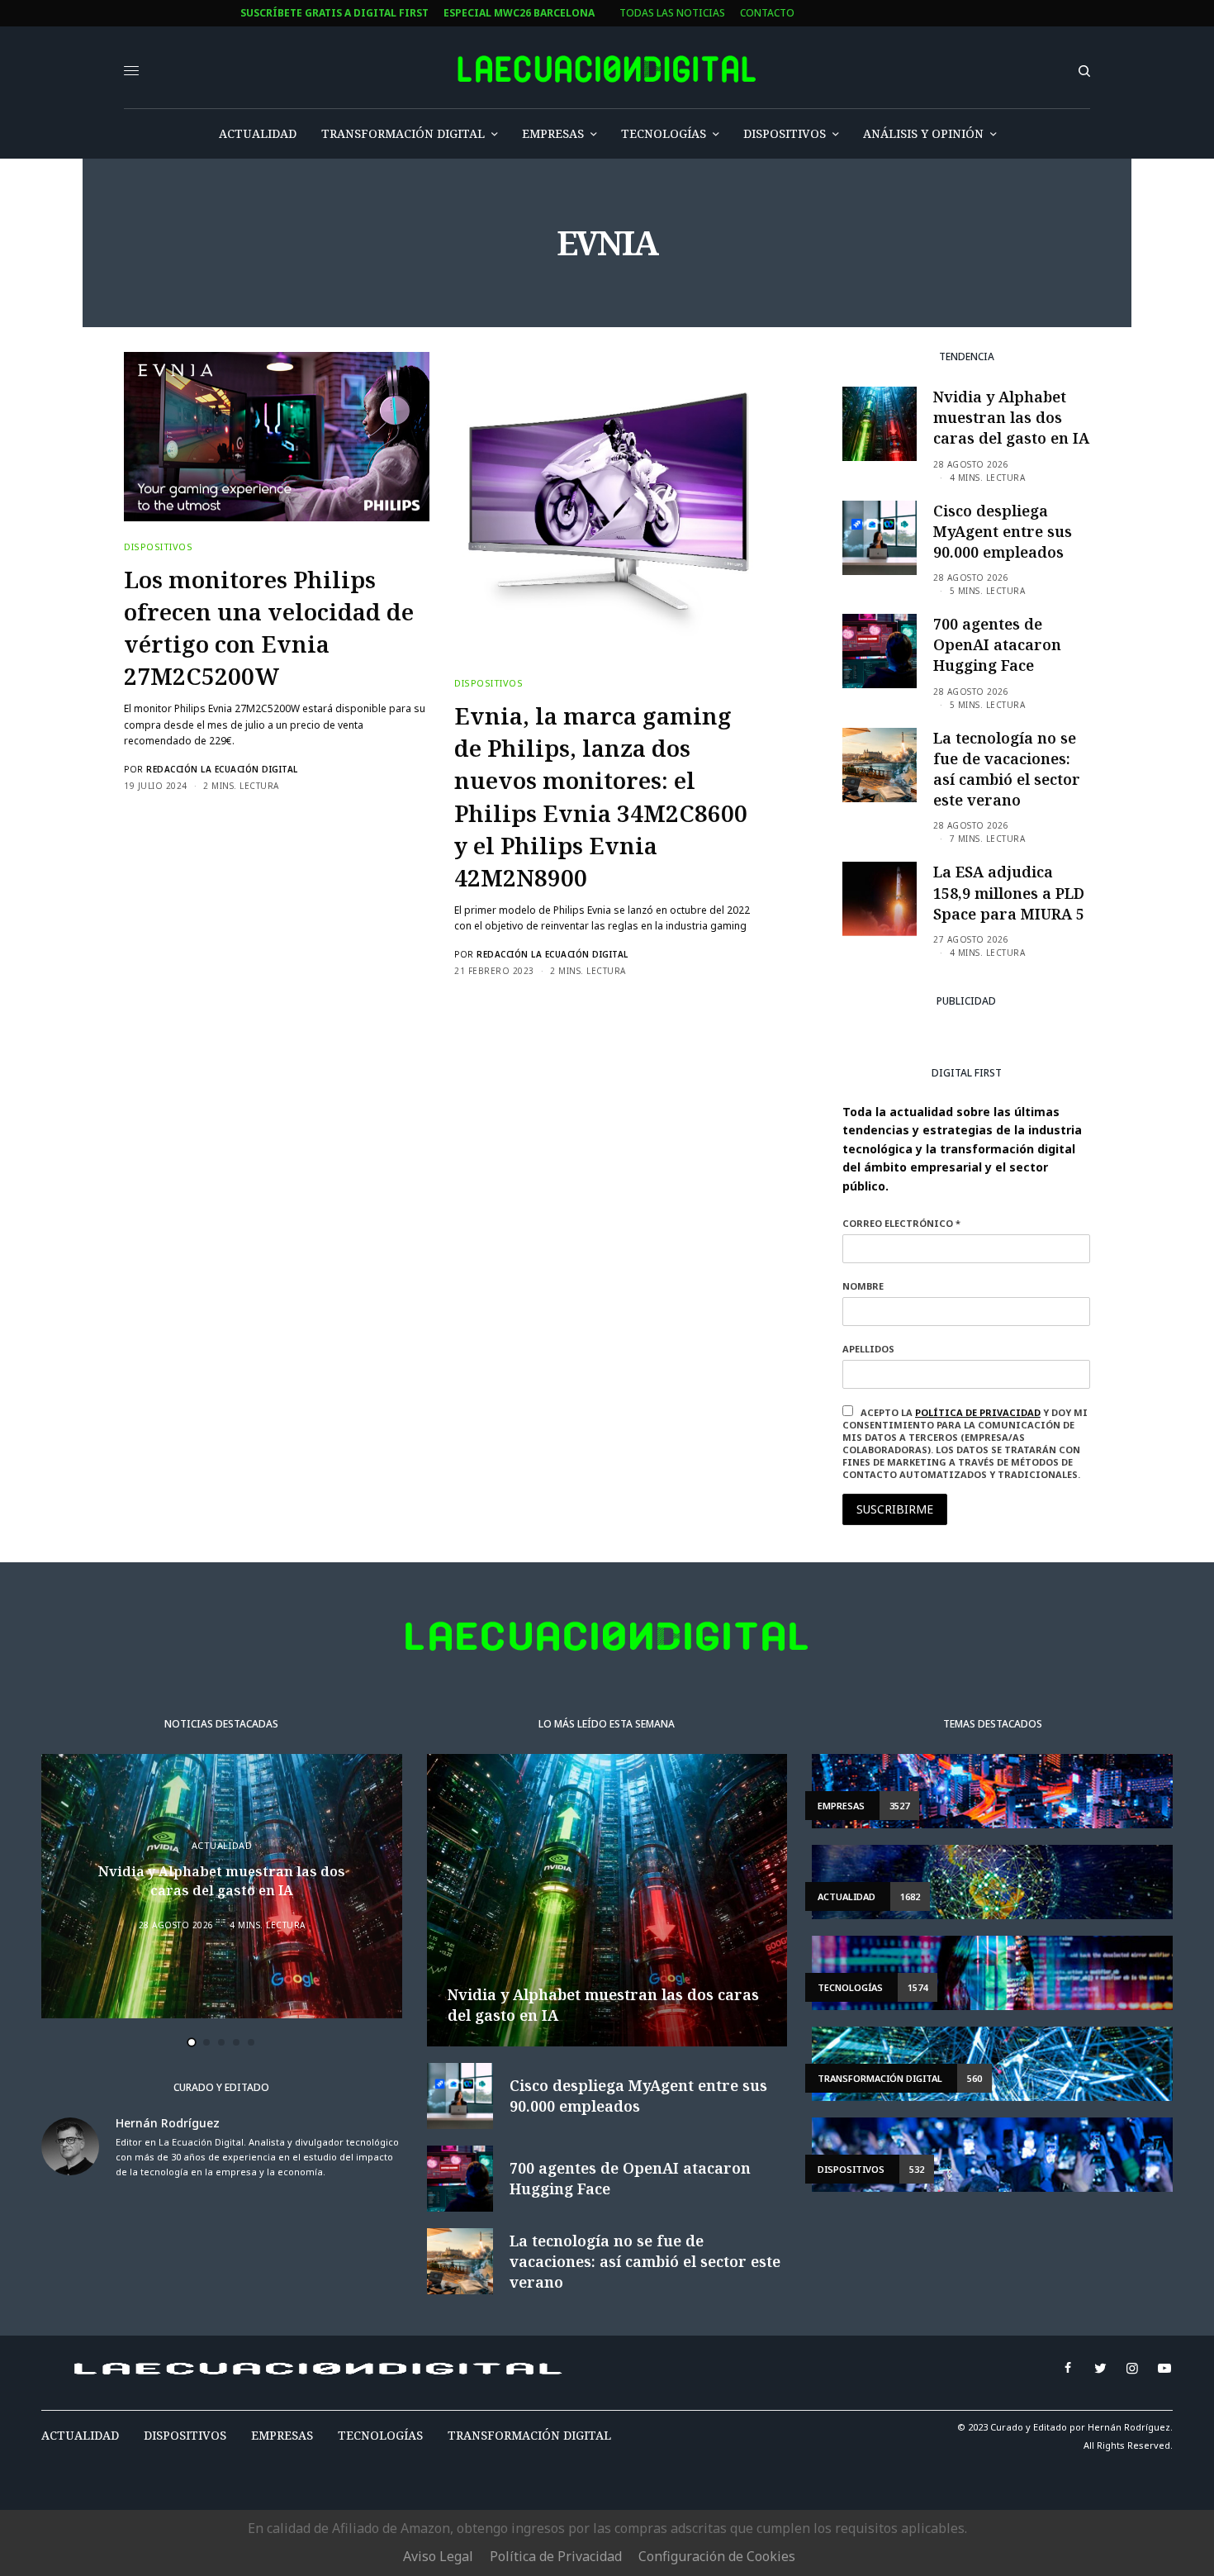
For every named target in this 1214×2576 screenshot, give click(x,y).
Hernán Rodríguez (168, 2123)
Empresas (282, 2435)
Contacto (767, 13)
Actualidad (222, 1845)
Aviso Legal (438, 2556)
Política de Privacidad (556, 2556)
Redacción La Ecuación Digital (222, 769)
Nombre (863, 1286)
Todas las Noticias (672, 13)
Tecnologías (380, 2435)
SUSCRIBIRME (895, 1509)
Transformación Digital (529, 2435)
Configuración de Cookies (717, 2556)
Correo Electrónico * (901, 1223)
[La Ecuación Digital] (607, 69)
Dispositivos (159, 547)
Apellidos (868, 1349)
